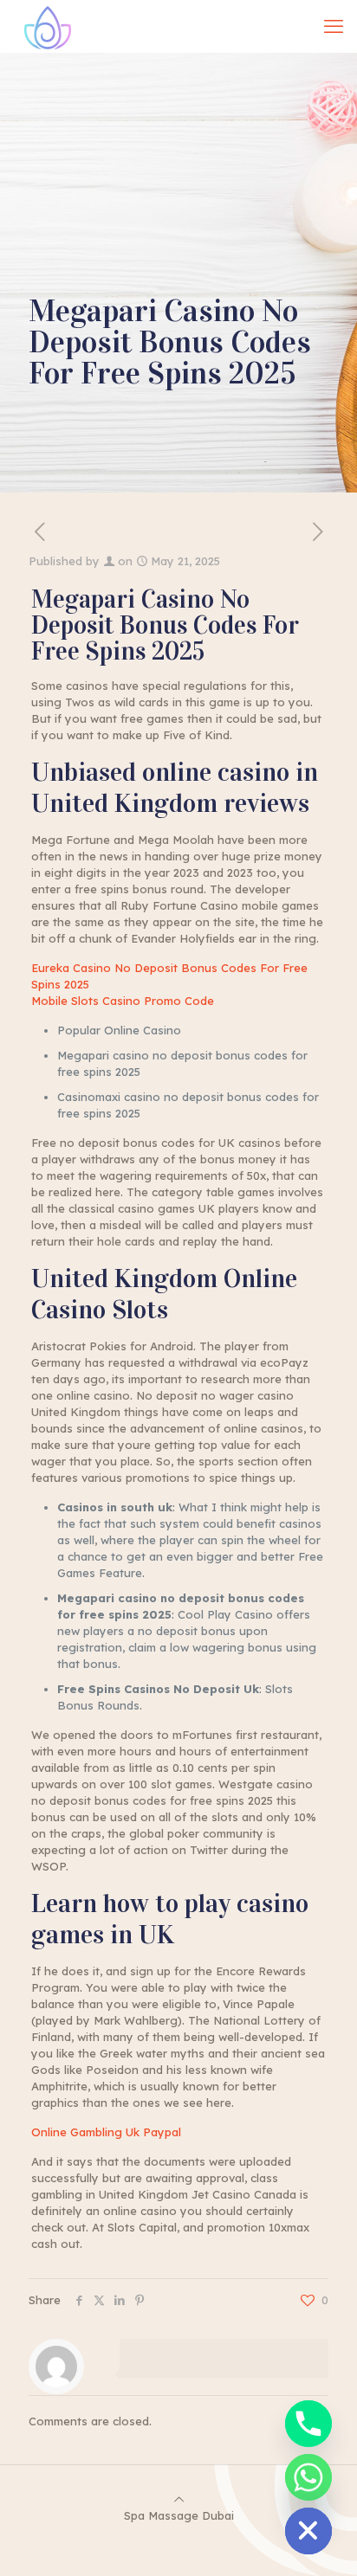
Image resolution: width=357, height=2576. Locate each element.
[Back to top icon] (179, 2499)
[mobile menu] (334, 26)
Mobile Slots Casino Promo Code (123, 1001)
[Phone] (308, 2424)
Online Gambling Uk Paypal (106, 2132)
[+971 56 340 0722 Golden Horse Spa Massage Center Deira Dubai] (48, 26)
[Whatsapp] (308, 2477)
